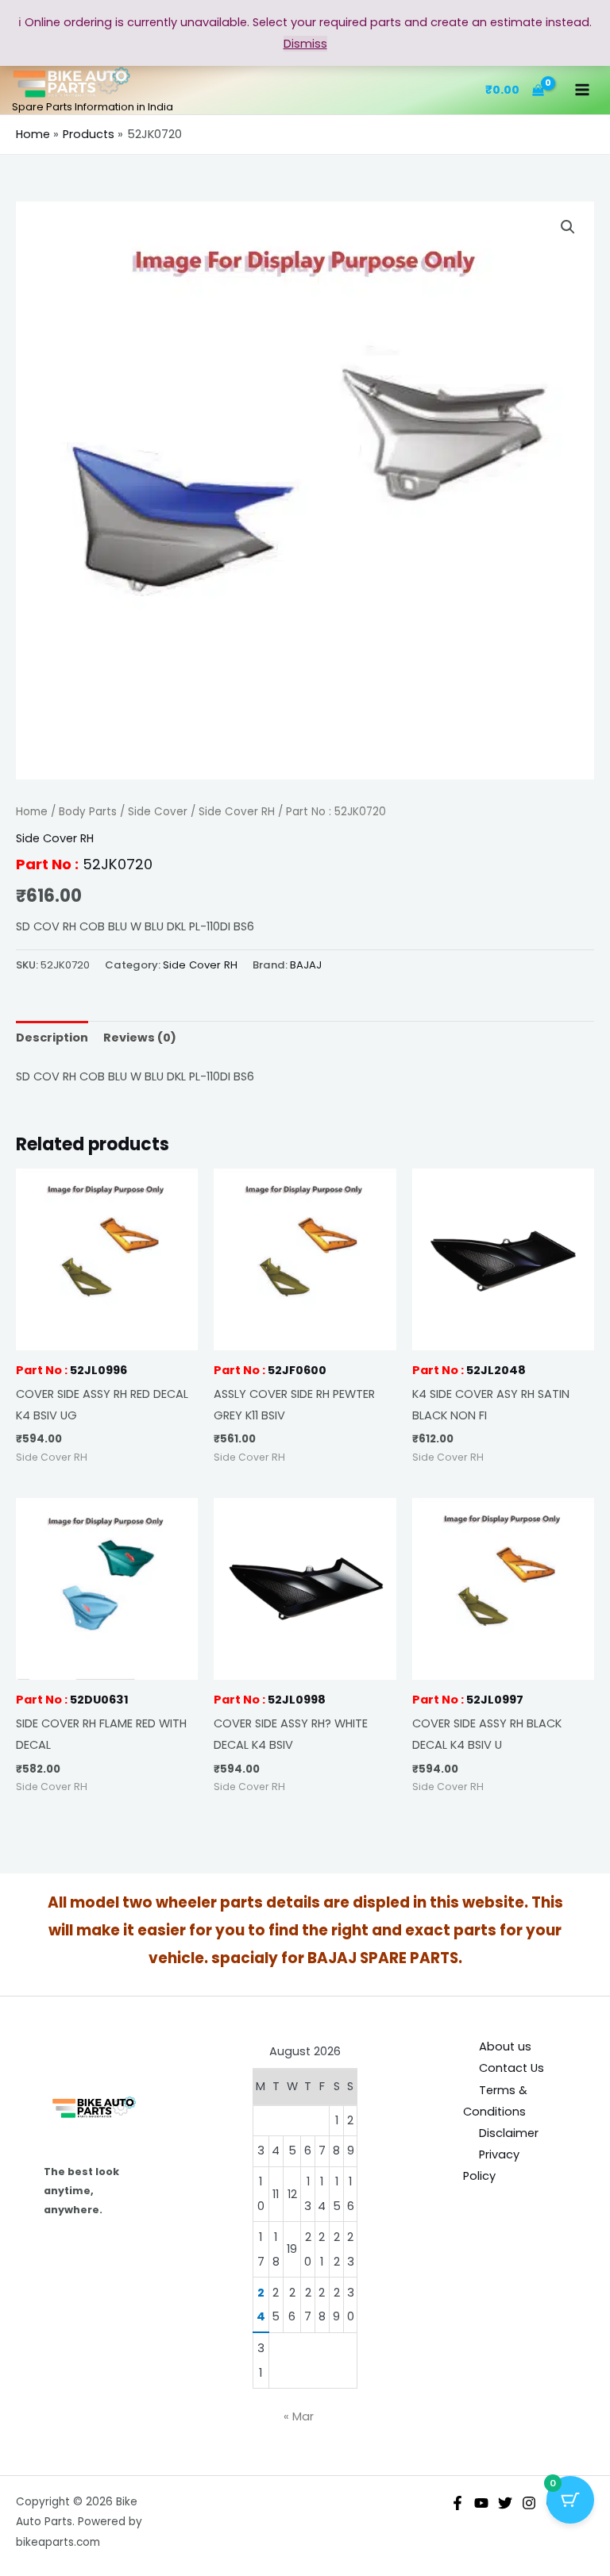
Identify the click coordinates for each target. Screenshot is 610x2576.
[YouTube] (481, 2503)
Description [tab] (52, 1038)
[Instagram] (529, 2503)
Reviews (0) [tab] (140, 1038)
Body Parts (88, 812)
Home (32, 812)
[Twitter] (505, 2503)
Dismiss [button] (305, 44)
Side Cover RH (237, 812)
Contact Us (512, 2068)
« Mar (299, 2416)
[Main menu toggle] (582, 90)
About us (505, 2047)
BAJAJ (306, 965)
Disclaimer (509, 2133)
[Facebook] (457, 2503)
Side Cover (158, 812)
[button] (568, 227)
